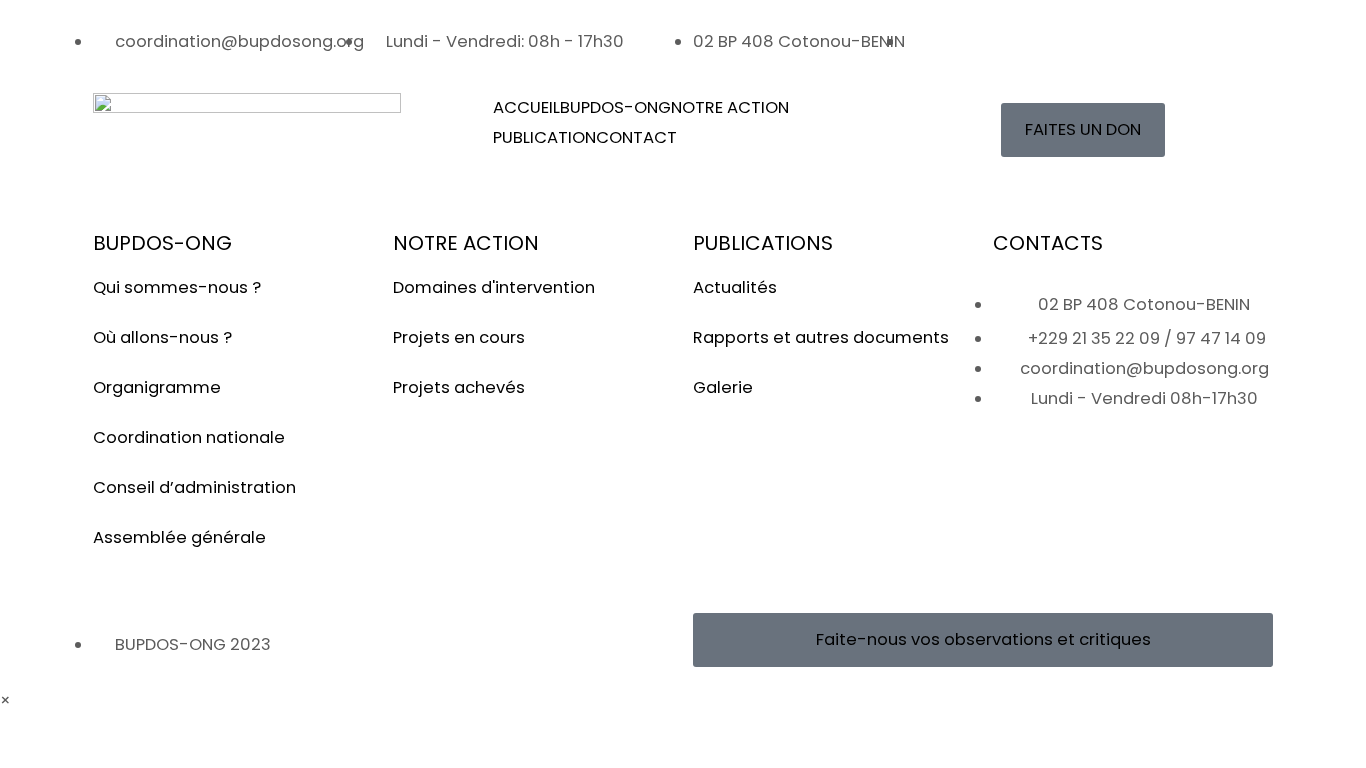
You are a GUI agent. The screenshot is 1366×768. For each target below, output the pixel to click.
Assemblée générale (179, 537)
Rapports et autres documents (821, 337)
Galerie (723, 387)
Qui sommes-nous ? (177, 287)
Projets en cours (459, 337)
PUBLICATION (544, 137)
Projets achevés (459, 387)
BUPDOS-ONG (615, 107)
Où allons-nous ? (162, 337)
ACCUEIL (526, 107)
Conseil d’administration (194, 487)
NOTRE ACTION (730, 107)
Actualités (735, 287)
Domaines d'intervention (494, 287)
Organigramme (157, 387)
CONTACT (636, 137)
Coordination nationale (189, 437)
